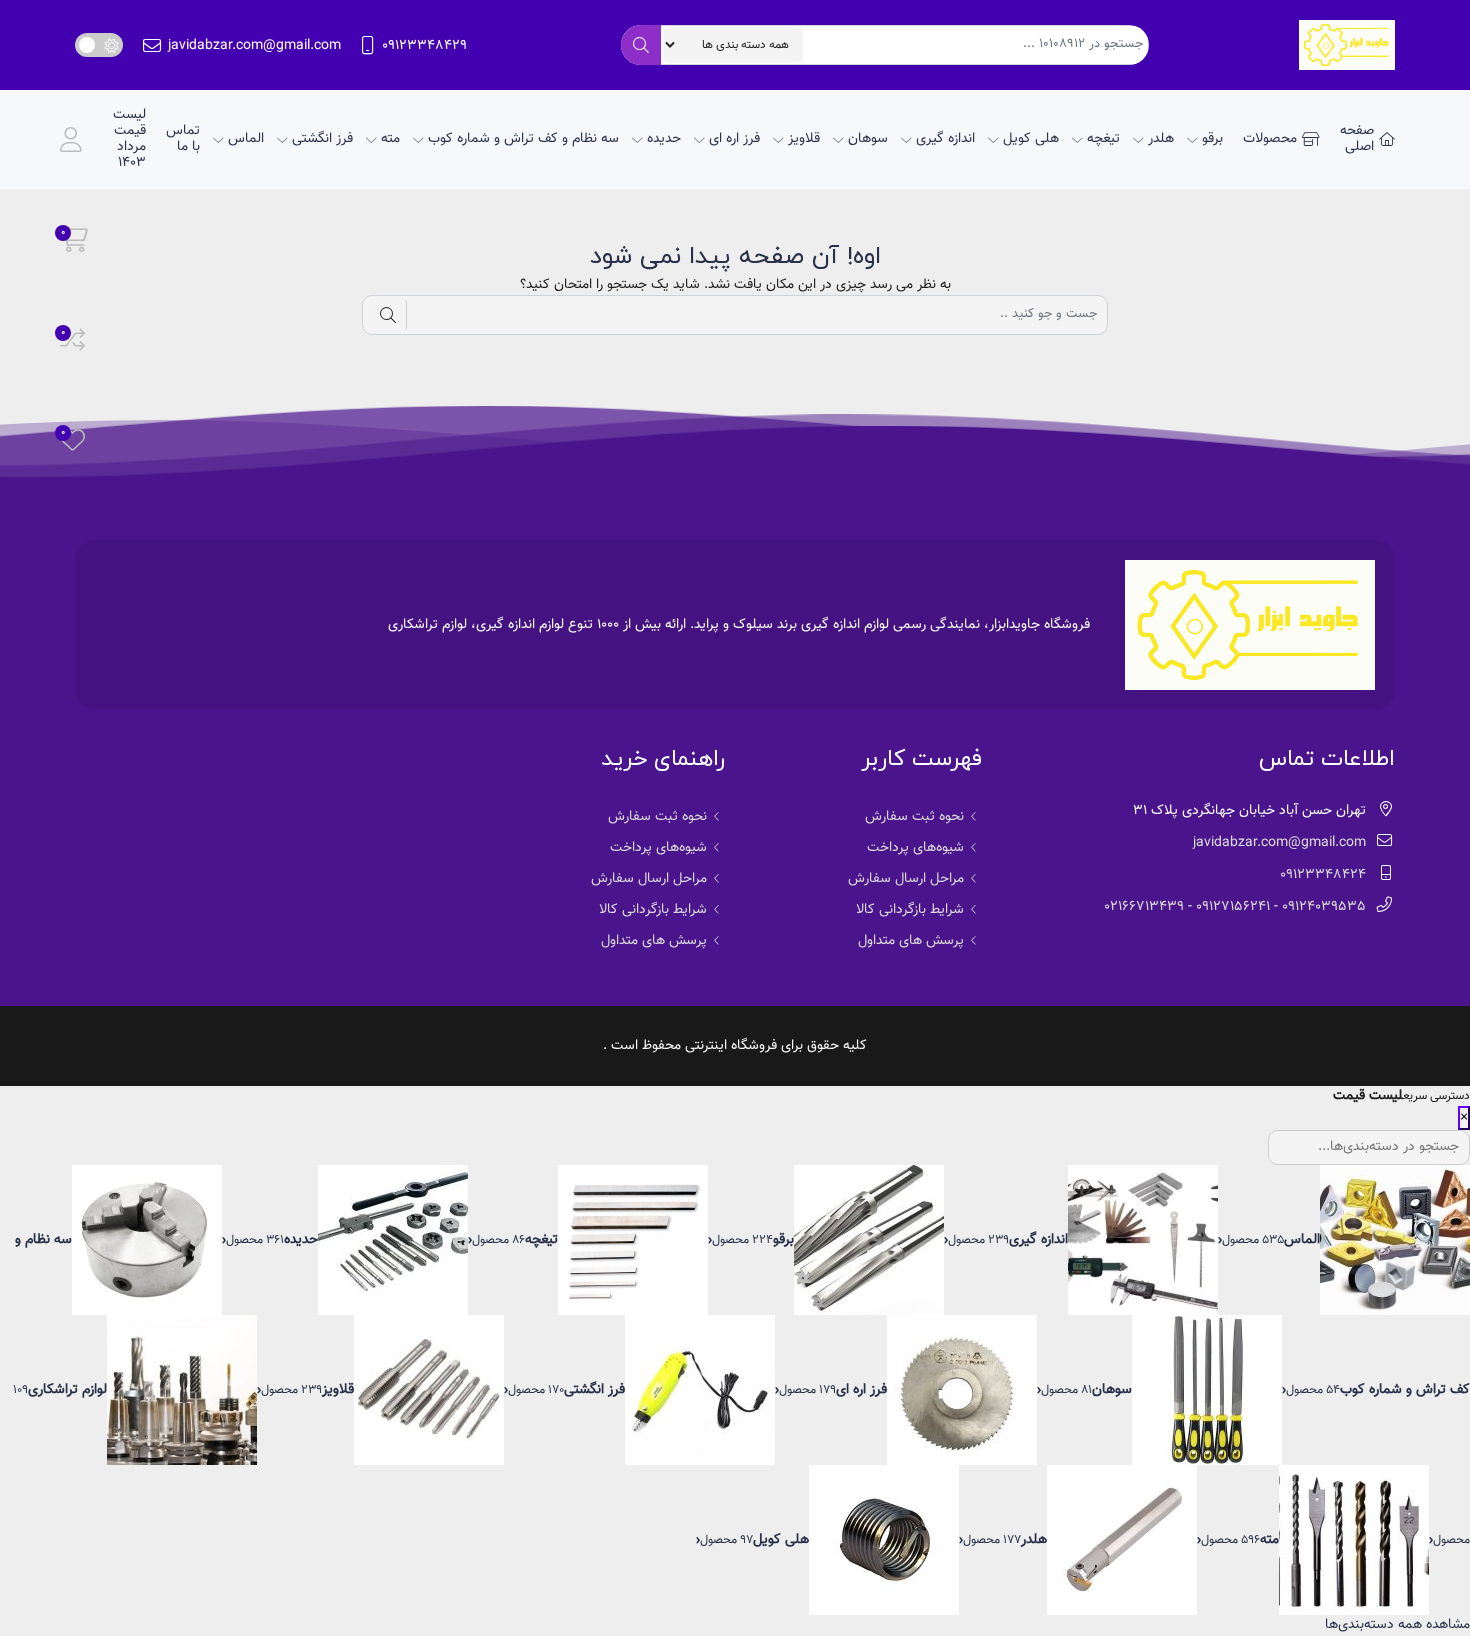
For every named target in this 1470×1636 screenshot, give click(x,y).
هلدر (1161, 139)
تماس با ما (183, 139)
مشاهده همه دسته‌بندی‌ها (1397, 1625)
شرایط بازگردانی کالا (910, 910)
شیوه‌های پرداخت (915, 848)
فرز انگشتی (322, 139)
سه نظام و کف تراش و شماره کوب (523, 139)
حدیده (664, 139)
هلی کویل (1031, 139)
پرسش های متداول (911, 941)
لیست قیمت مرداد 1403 (129, 139)
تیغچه (1103, 139)
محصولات (1270, 139)
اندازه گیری (945, 139)
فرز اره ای (734, 139)
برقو (1212, 139)
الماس (246, 139)
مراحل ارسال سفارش (906, 879)
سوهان (868, 139)
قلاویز (804, 139)
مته (390, 139)
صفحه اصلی (1357, 139)
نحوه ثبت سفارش (914, 817)
